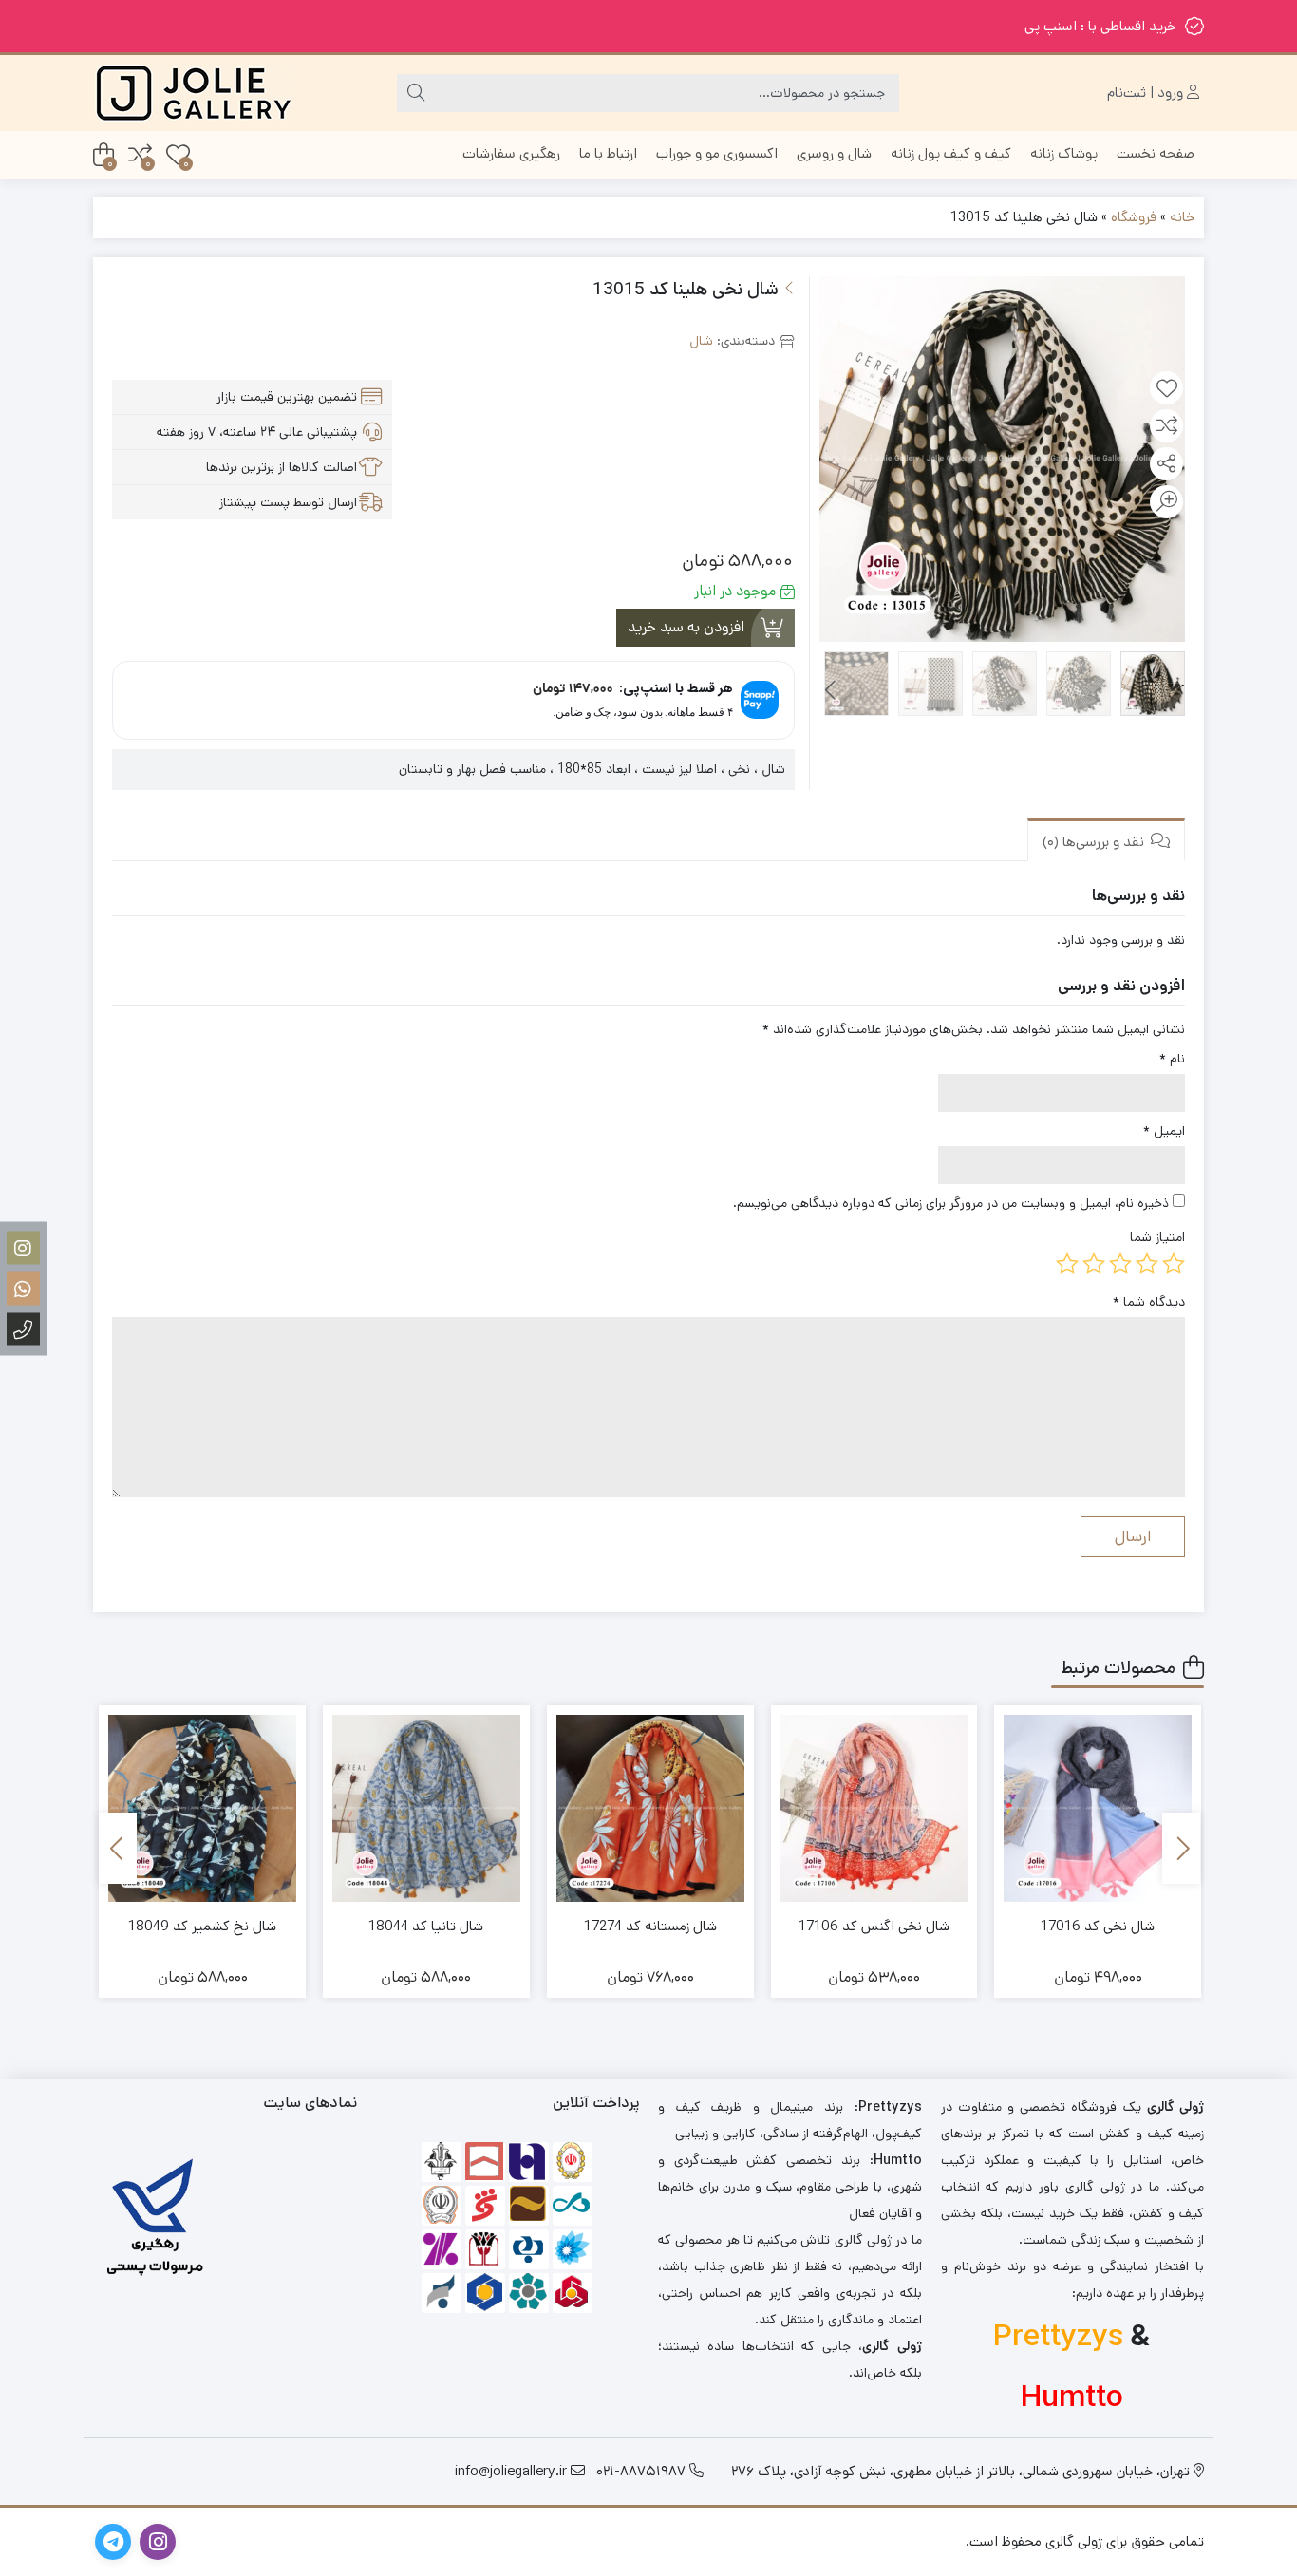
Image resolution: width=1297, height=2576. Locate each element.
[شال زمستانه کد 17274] (650, 1809)
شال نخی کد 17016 (1098, 1926)
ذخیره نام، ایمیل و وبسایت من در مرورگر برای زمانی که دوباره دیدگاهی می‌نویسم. (951, 1203)
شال (701, 341)
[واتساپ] (23, 1288)
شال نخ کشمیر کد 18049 (202, 1926)
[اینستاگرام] (23, 1247)
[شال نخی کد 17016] (1098, 1809)
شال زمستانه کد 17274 (650, 1926)
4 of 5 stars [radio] (1094, 1264)
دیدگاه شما (1149, 1302)
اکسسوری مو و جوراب (717, 153)
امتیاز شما (1157, 1237)
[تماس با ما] (23, 1329)
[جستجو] (416, 93)
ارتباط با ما (608, 153)
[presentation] (832, 691)
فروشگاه (1134, 217)
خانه (1182, 217)
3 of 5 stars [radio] (1120, 1264)
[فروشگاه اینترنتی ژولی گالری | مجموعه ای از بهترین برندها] (194, 93)
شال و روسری (834, 153)
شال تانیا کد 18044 (426, 1926)
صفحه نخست (1156, 153)
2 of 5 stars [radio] (1147, 1264)
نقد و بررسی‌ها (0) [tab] (1095, 842)
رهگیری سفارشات (511, 153)
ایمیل (1164, 1131)
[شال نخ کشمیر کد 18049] (202, 1809)
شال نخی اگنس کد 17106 (874, 1926)
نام (1172, 1059)
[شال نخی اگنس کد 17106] (874, 1809)
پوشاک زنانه (1064, 153)
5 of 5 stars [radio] (1067, 1264)
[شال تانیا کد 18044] (426, 1809)
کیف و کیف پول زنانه (951, 153)
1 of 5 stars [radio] (1174, 1264)
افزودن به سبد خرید (686, 627)
